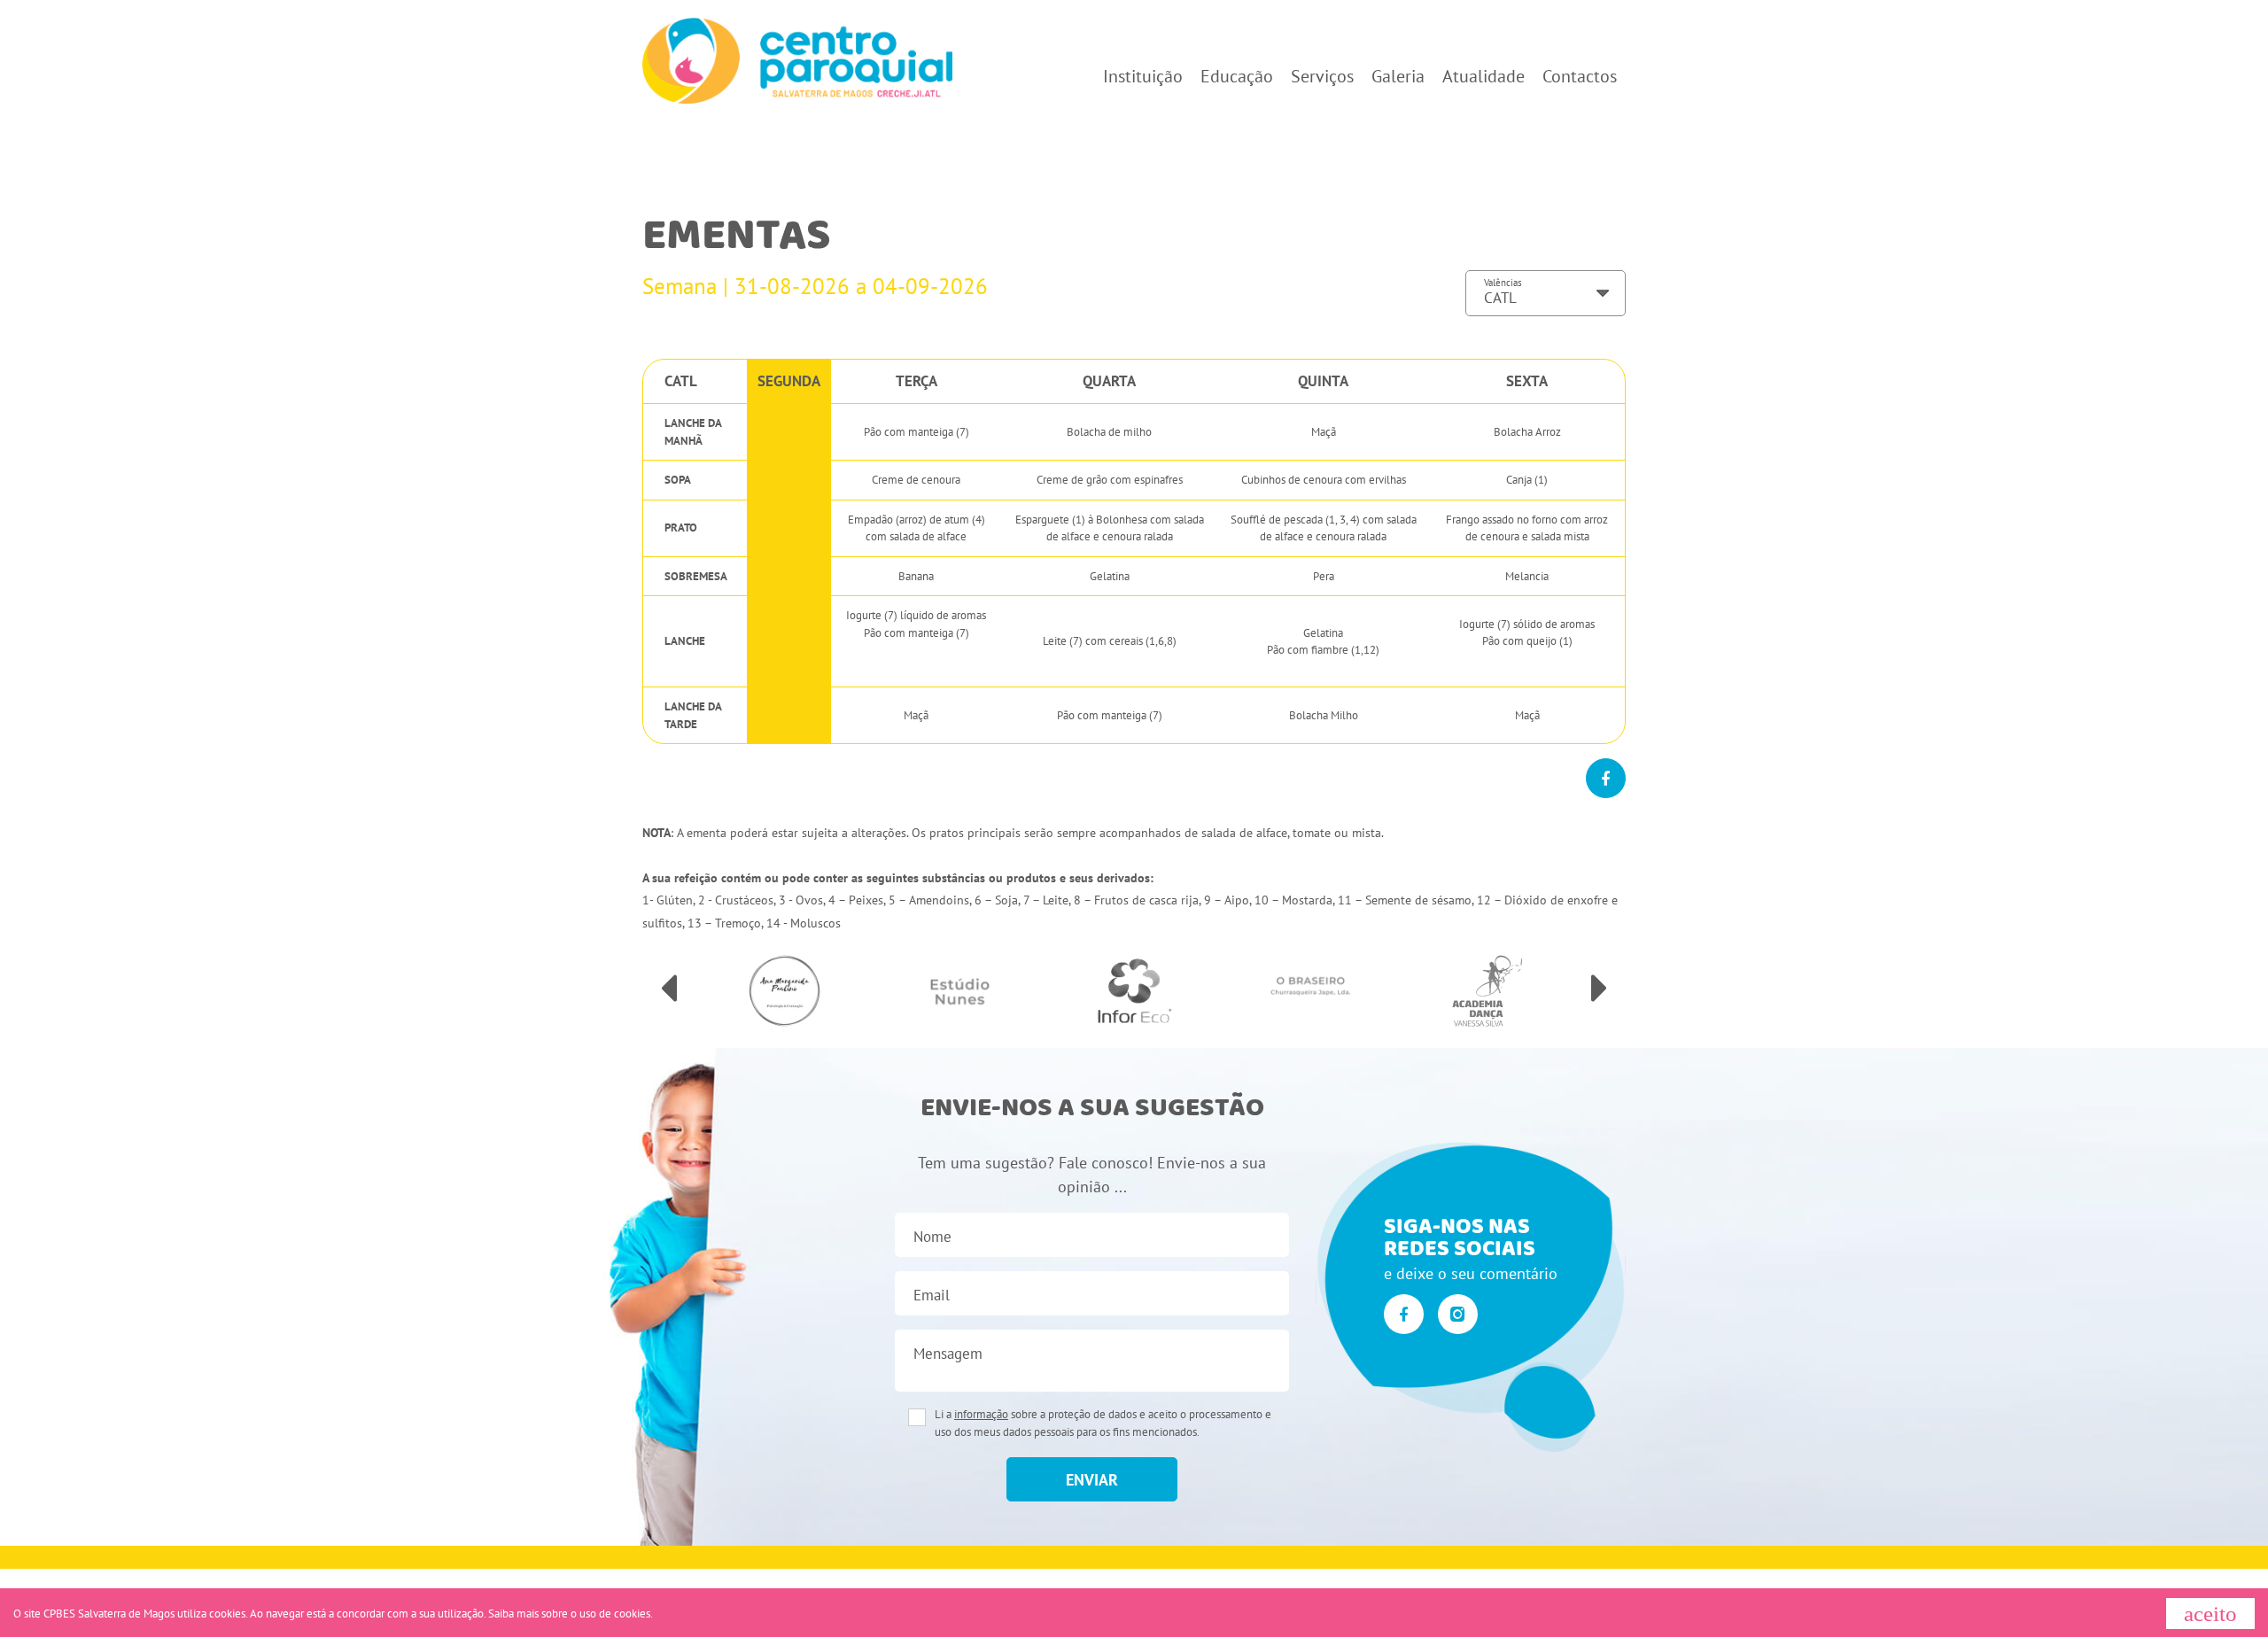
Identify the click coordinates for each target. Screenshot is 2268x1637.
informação (981, 1414)
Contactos (1580, 76)
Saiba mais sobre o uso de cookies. (571, 1614)
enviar (1092, 1480)
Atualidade (1484, 76)
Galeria (1398, 76)
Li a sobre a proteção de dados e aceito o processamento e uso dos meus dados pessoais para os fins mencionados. (1103, 1423)
